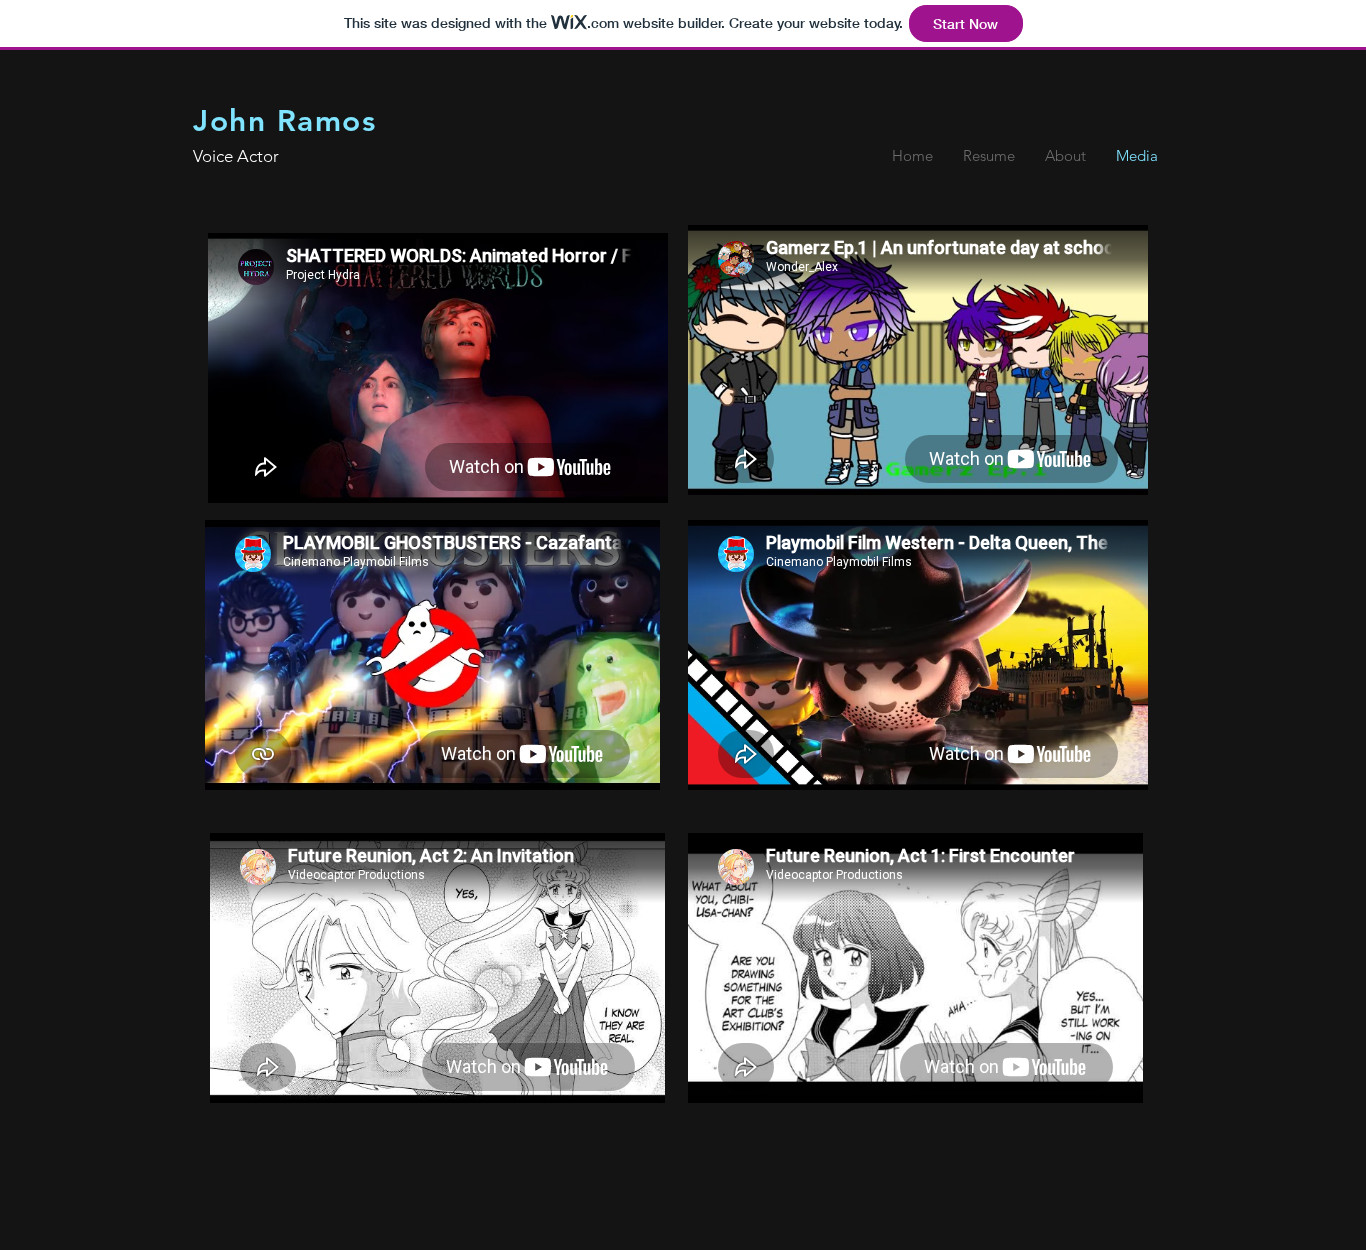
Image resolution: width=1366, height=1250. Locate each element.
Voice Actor (236, 156)
